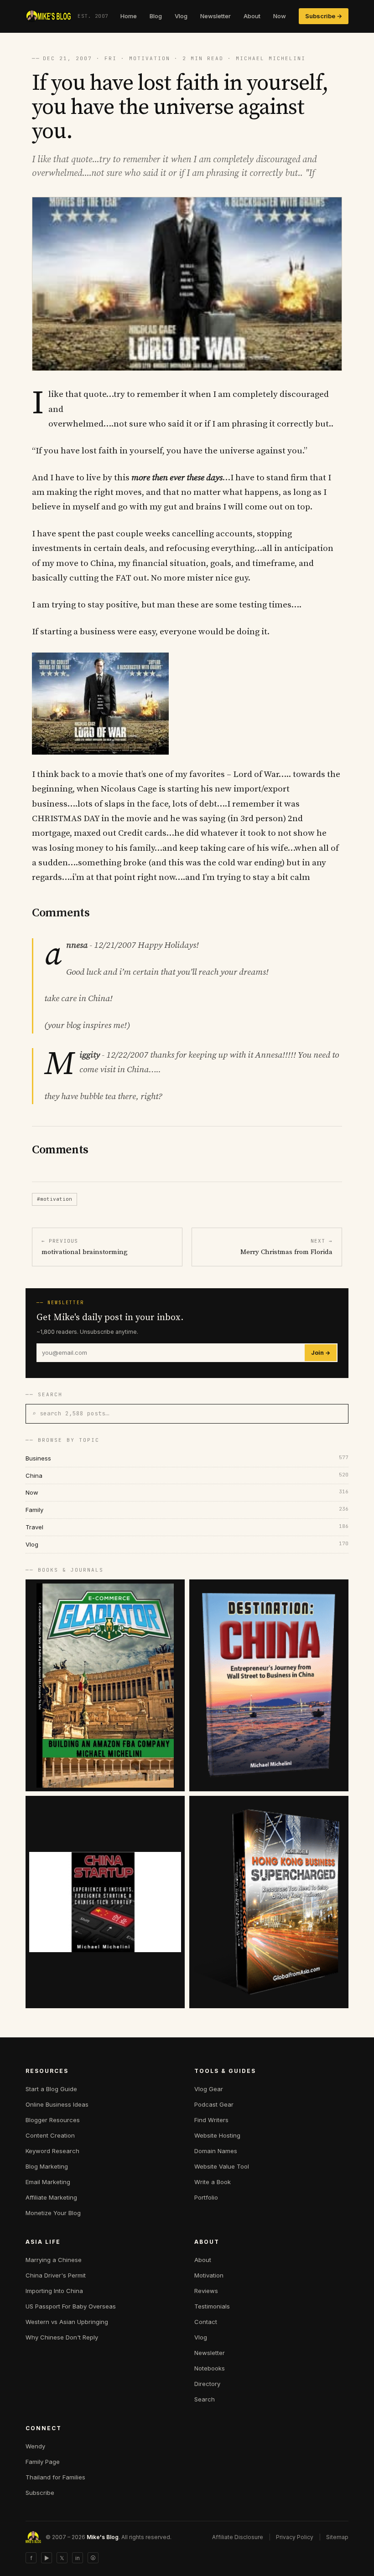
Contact (206, 2322)
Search (205, 2399)
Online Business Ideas (57, 2104)
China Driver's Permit (56, 2275)
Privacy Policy (295, 2537)
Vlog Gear (209, 2089)
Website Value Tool (222, 2166)
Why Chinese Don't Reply (62, 2337)
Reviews (206, 2291)
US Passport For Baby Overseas (71, 2306)
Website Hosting (217, 2135)
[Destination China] (269, 1685)
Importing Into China (54, 2291)
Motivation (209, 2275)
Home (129, 16)
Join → (321, 1353)
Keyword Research (52, 2151)
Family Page (43, 2462)
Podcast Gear (214, 2104)
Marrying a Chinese (54, 2260)
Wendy (35, 2446)
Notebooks (210, 2368)
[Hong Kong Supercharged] (269, 1902)
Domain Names (216, 2151)
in (78, 2558)
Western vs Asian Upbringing (67, 2322)
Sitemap (337, 2537)
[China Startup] (105, 1902)
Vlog (181, 16)
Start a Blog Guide (51, 2089)
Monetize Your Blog (53, 2213)
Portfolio (206, 2197)
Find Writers (211, 2120)
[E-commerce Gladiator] (105, 1685)
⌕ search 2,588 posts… (71, 1413)
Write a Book (213, 2182)
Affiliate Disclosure (238, 2537)
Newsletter (216, 16)
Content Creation (50, 2135)
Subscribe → (324, 16)
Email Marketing (48, 2182)
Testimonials (212, 2306)
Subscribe (40, 2493)
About (252, 16)
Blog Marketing (47, 2166)
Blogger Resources (53, 2120)
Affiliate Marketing (51, 2197)
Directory (207, 2384)
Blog (156, 16)
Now (280, 16)
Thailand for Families (55, 2477)
